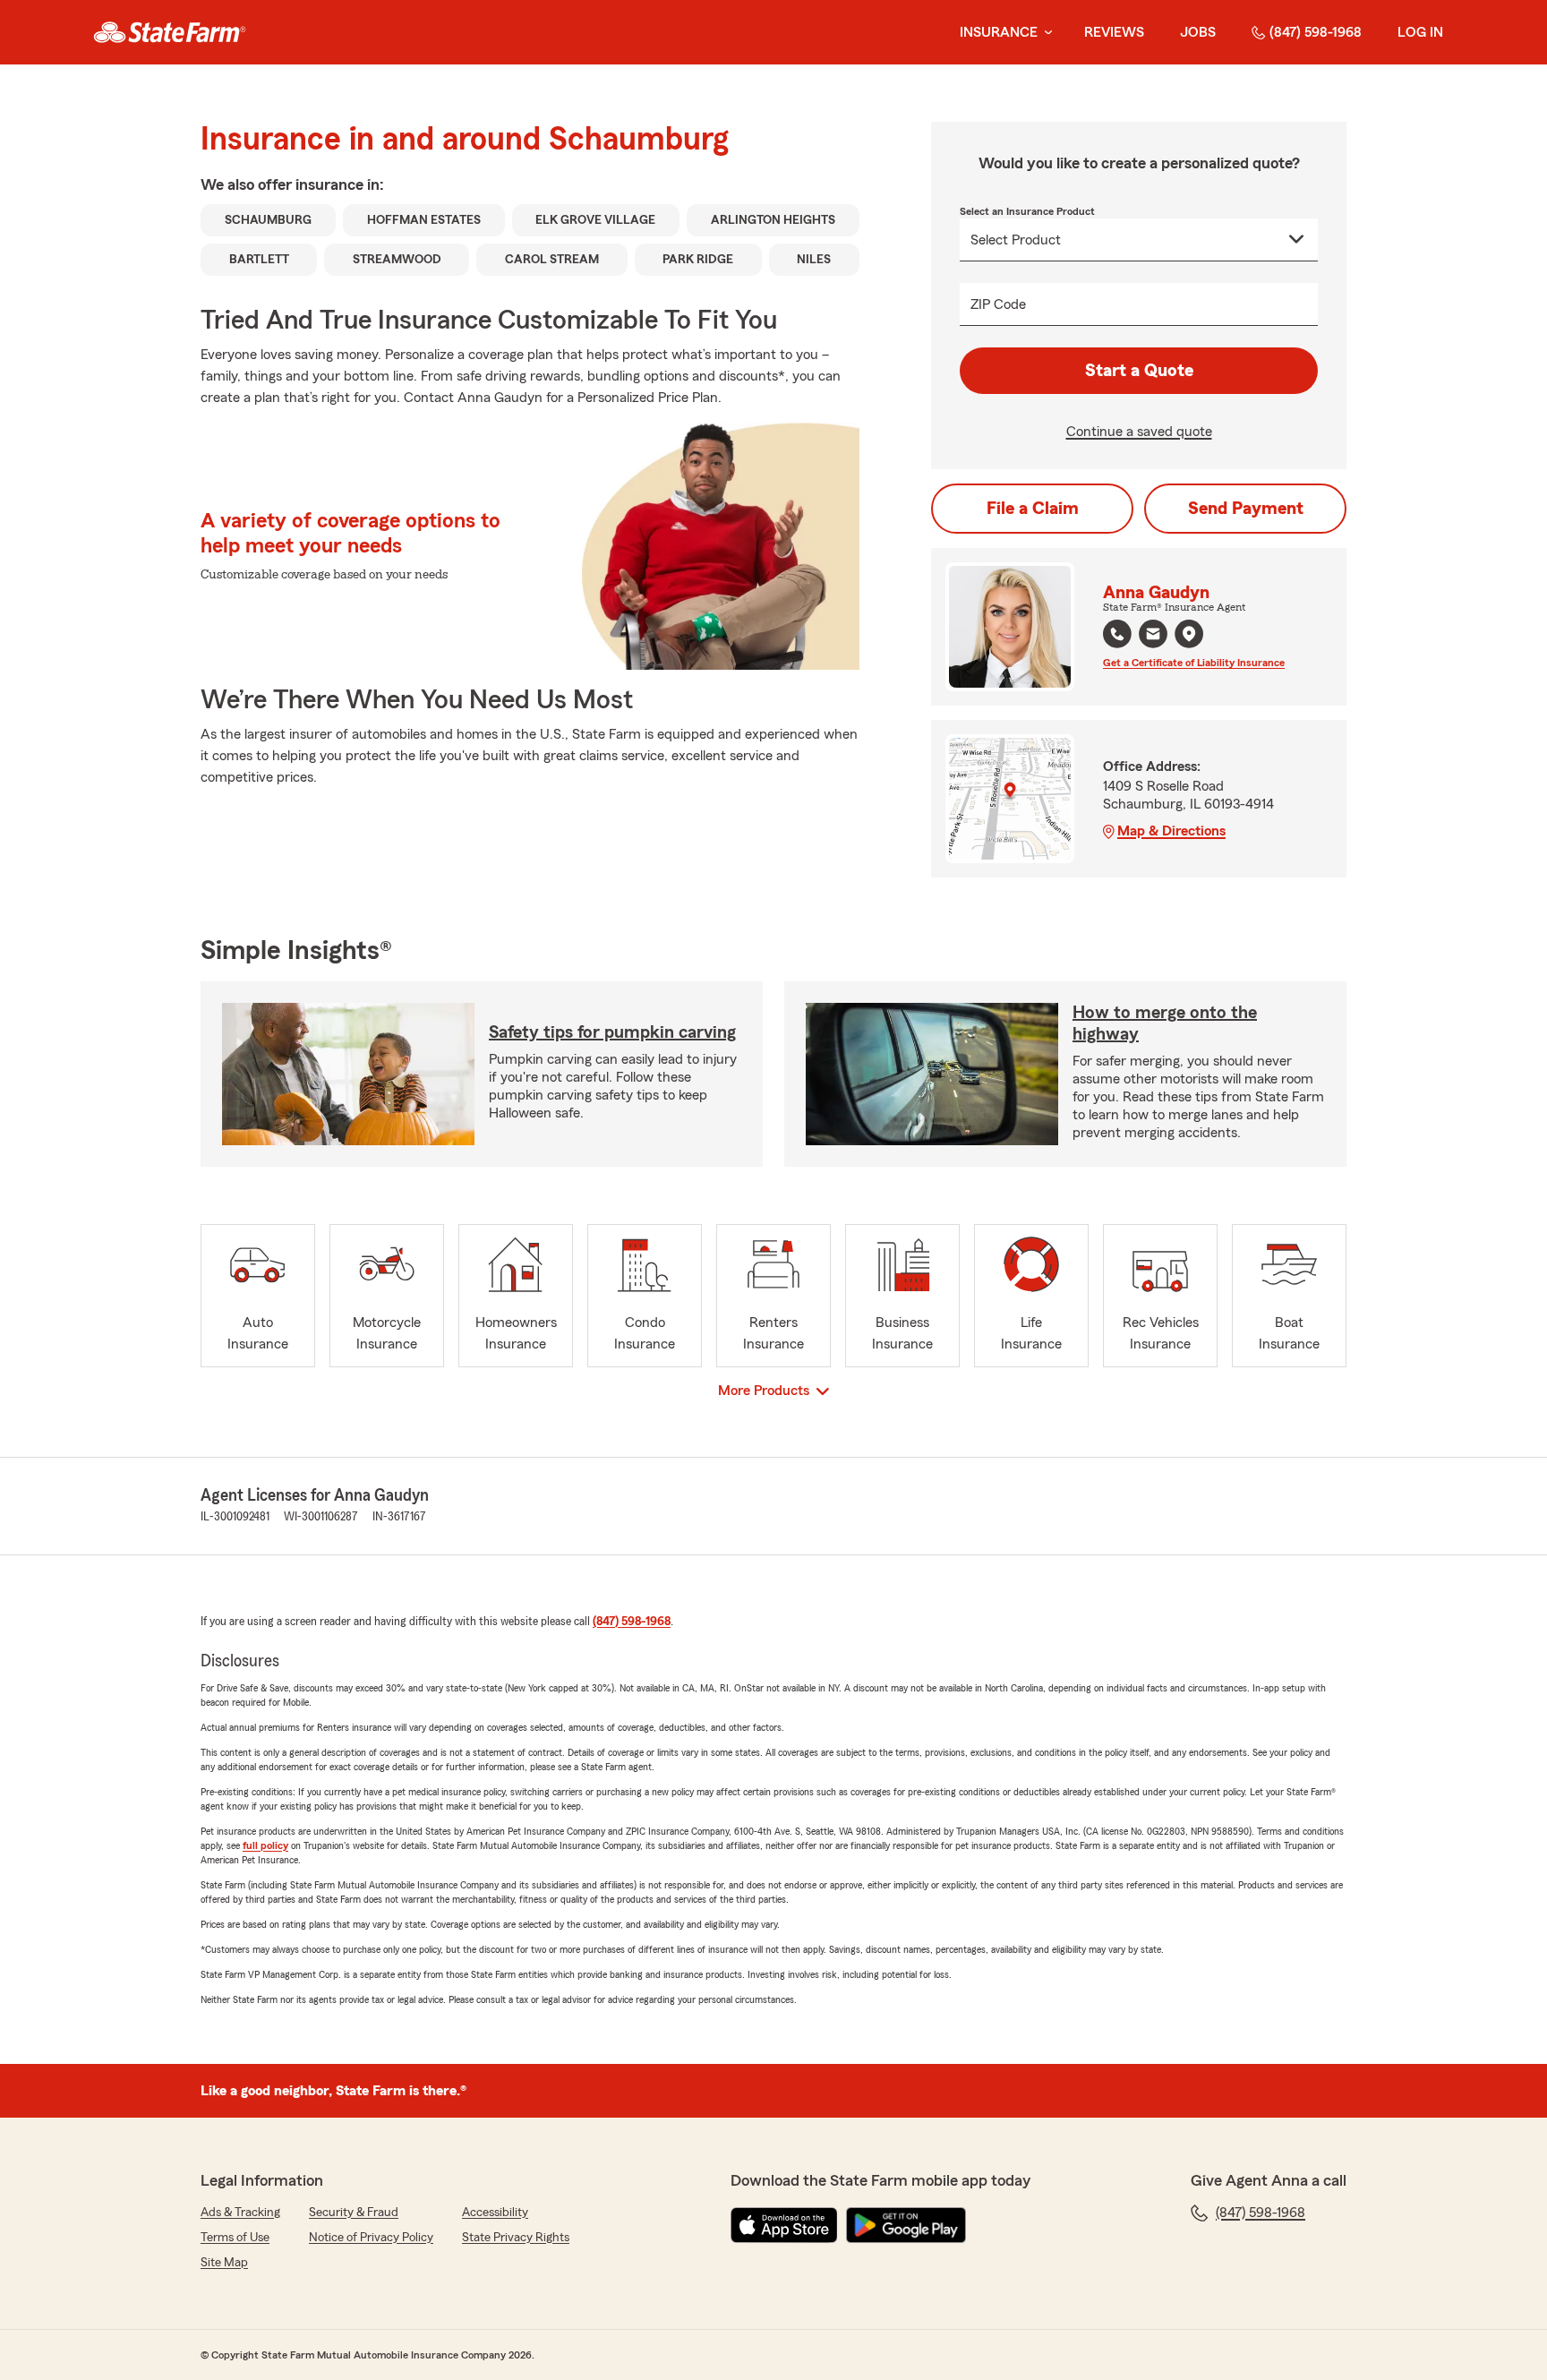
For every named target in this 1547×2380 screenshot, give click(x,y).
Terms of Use (235, 2238)
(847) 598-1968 (1316, 32)
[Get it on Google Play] (906, 2225)
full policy (265, 1845)
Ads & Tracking (240, 2213)
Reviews (1114, 32)
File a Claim (1033, 509)
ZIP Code (998, 304)
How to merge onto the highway (1165, 1023)
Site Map (224, 2263)
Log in (1420, 32)
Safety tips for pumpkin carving (612, 1032)
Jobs (1198, 32)
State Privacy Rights (516, 2238)
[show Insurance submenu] (1045, 33)
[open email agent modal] (1153, 636)
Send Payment (1246, 509)
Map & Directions (1171, 831)
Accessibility (495, 2213)
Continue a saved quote (1139, 432)
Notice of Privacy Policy (371, 2238)
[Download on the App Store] (784, 2225)
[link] (170, 32)
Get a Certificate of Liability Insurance (1194, 663)
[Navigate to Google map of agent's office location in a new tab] (1189, 634)
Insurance (999, 32)
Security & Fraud (354, 2213)
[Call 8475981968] (1117, 634)
